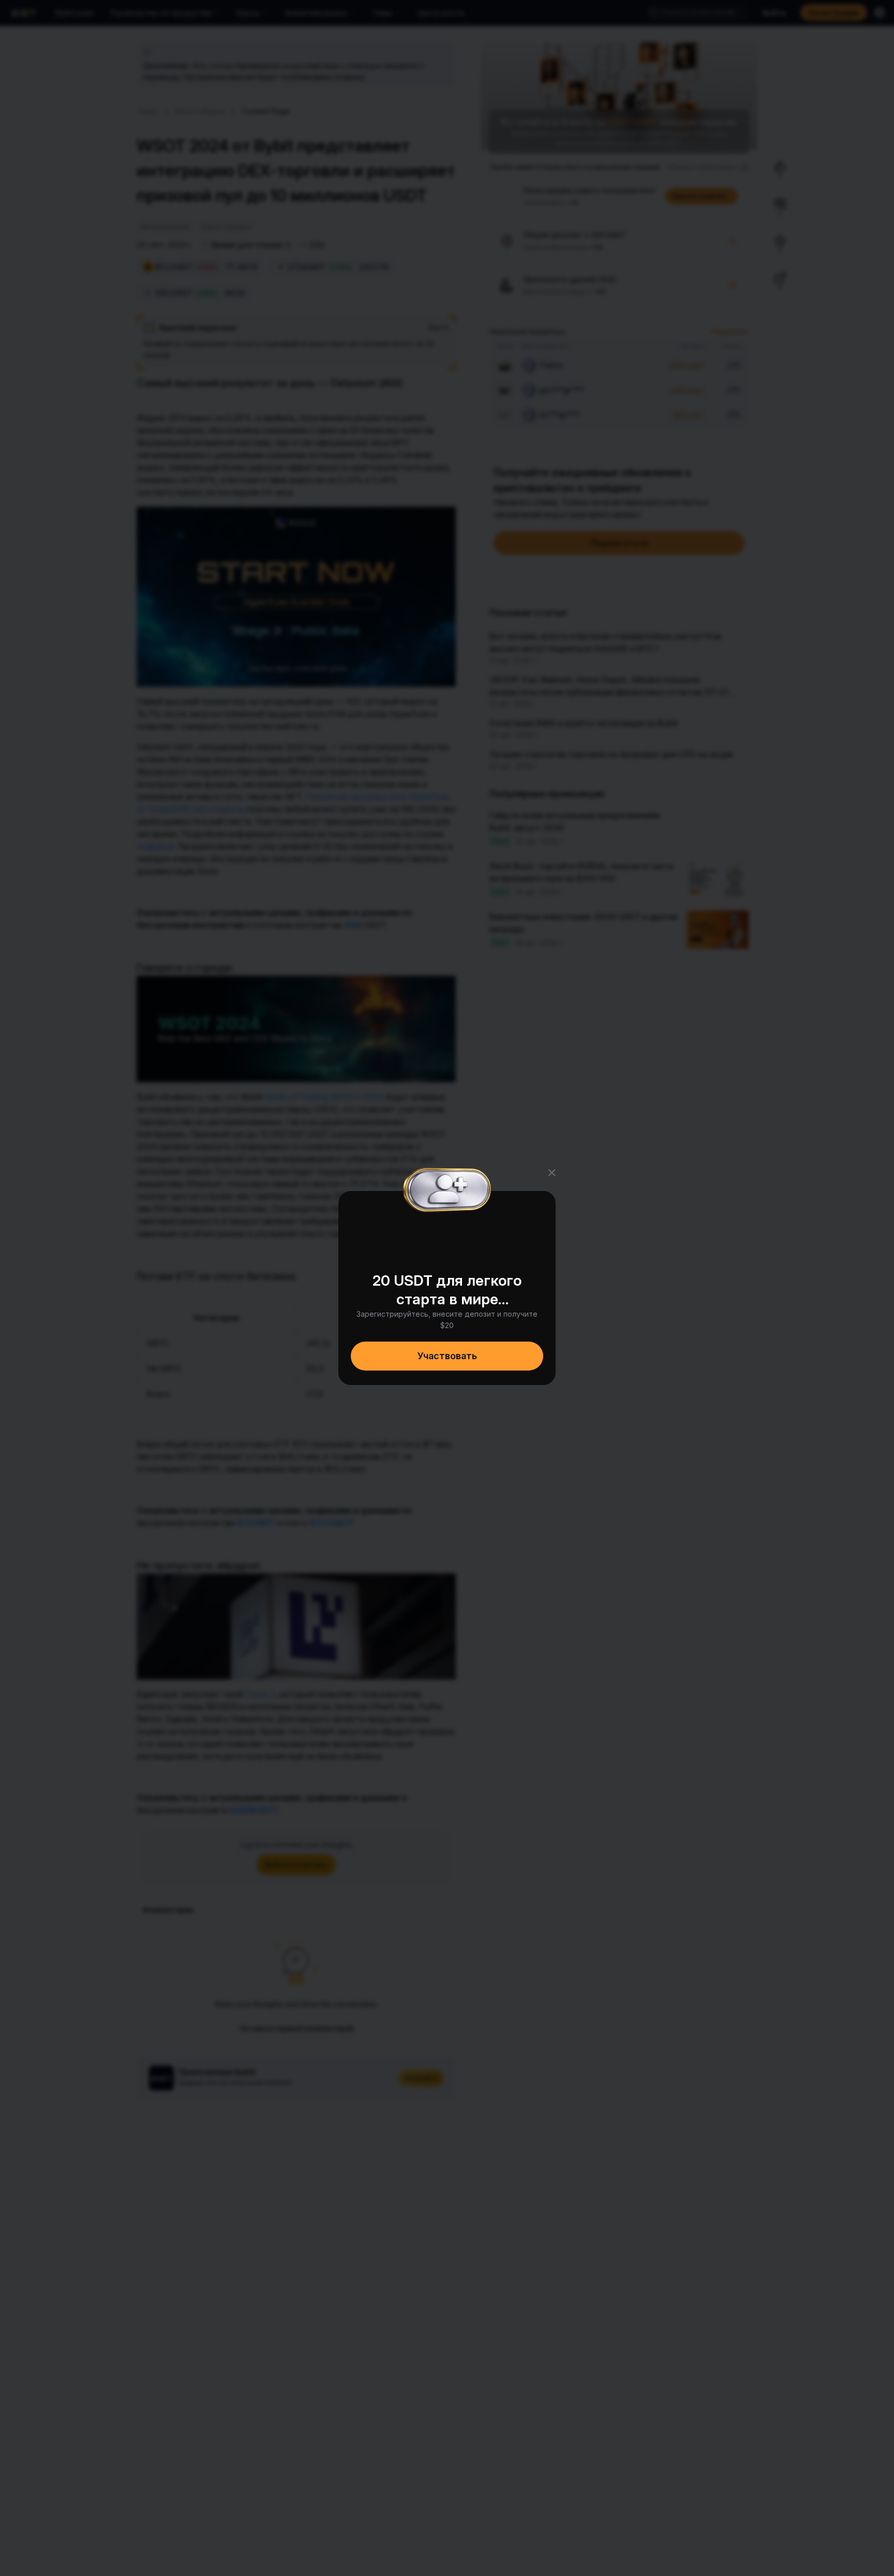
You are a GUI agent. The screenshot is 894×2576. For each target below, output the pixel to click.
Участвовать (447, 1356)
